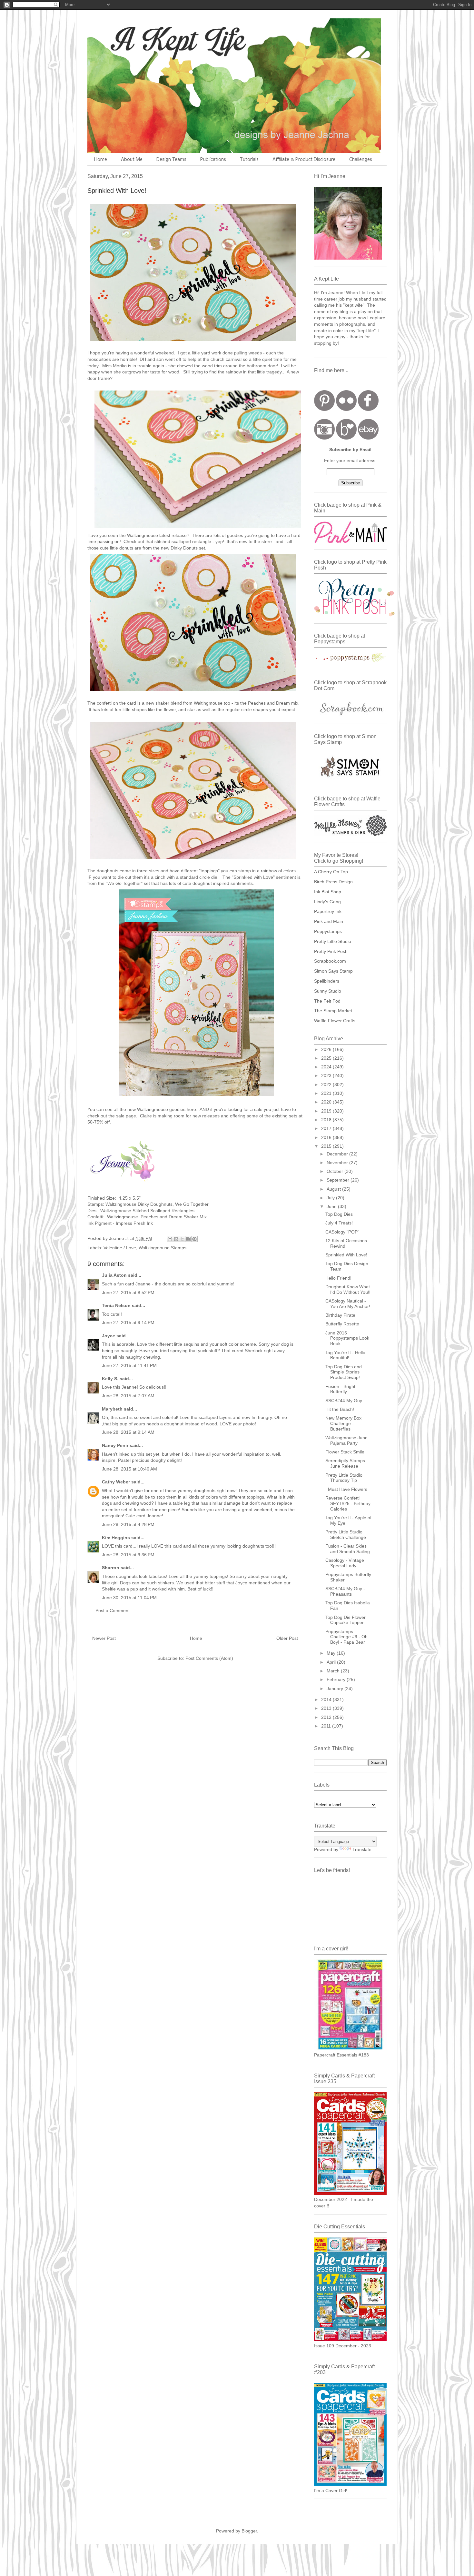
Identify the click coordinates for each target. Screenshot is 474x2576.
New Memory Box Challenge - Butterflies (343, 1423)
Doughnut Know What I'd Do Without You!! (348, 1289)
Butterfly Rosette (342, 1324)
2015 (327, 1146)
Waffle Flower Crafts (335, 1021)
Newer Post (104, 1638)
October (336, 1171)
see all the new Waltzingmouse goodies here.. (152, 1109)
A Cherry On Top (331, 872)
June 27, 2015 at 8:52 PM (128, 1293)
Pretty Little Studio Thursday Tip (344, 1478)
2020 (327, 1102)
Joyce (109, 1336)
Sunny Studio (328, 991)
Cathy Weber (116, 1482)
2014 (327, 1699)
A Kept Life (143, 40)
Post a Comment (113, 1610)
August (334, 1189)
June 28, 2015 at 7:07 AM (128, 1396)
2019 (327, 1111)
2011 (327, 1726)
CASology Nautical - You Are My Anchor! (348, 1304)
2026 (327, 1049)
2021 (327, 1093)
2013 (327, 1708)
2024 (327, 1067)
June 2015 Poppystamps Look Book (347, 1338)
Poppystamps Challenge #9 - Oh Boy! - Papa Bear (346, 1637)
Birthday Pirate (340, 1315)
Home (101, 160)
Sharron (111, 1568)
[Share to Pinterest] (194, 1239)
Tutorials (249, 160)
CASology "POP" (342, 1232)
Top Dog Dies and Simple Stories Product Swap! (344, 1372)
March (334, 1671)
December (338, 1154)
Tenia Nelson (116, 1305)
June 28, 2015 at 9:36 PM (128, 1555)
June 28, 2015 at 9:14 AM (128, 1432)
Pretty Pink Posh (331, 951)
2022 (327, 1085)
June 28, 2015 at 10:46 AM (129, 1469)
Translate (362, 1849)
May (332, 1653)
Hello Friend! (338, 1278)
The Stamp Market (333, 1011)
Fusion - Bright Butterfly (340, 1389)
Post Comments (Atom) (209, 1658)
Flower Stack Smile (345, 1452)
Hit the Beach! (340, 1409)
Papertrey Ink (328, 911)
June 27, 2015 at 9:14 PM (128, 1323)
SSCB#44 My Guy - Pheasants (345, 1591)
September (339, 1180)
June (332, 1206)
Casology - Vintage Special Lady (345, 1563)
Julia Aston (114, 1275)
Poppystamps (328, 931)
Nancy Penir (116, 1445)
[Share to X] (182, 1239)
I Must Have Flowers (346, 1489)
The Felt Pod (327, 1001)
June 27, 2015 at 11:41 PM (129, 1365)
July (331, 1198)
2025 (327, 1058)
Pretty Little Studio (333, 941)
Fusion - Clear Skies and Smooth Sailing (348, 1549)
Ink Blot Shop (328, 892)
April (332, 1662)
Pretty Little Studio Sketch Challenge (346, 1535)
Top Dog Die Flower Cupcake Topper (346, 1620)
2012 (327, 1717)
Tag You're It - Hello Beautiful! (345, 1355)
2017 (327, 1128)
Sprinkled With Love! (346, 1255)
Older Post (287, 1638)
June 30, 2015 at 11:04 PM (129, 1598)
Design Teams (171, 160)
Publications (213, 160)
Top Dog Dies (339, 1214)
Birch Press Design (333, 882)
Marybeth (112, 1409)
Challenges (361, 160)
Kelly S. (110, 1379)
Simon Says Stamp (333, 971)
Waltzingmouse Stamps (163, 1248)
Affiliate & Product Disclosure (304, 160)
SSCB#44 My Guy (344, 1401)
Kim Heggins (116, 1538)
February (337, 1679)
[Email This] (170, 1239)
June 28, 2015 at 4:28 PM (128, 1524)
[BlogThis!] (176, 1239)
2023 (327, 1075)
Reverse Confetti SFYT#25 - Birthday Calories (348, 1503)
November (338, 1163)
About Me (132, 160)
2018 (327, 1120)
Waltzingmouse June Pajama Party (346, 1440)
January (336, 1689)
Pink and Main (329, 921)
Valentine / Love (120, 1248)
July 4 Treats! (339, 1223)
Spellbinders (327, 981)
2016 (327, 1137)
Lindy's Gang (327, 902)
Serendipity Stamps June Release (345, 1463)
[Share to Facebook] (188, 1239)
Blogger (249, 2531)
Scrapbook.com (330, 961)
